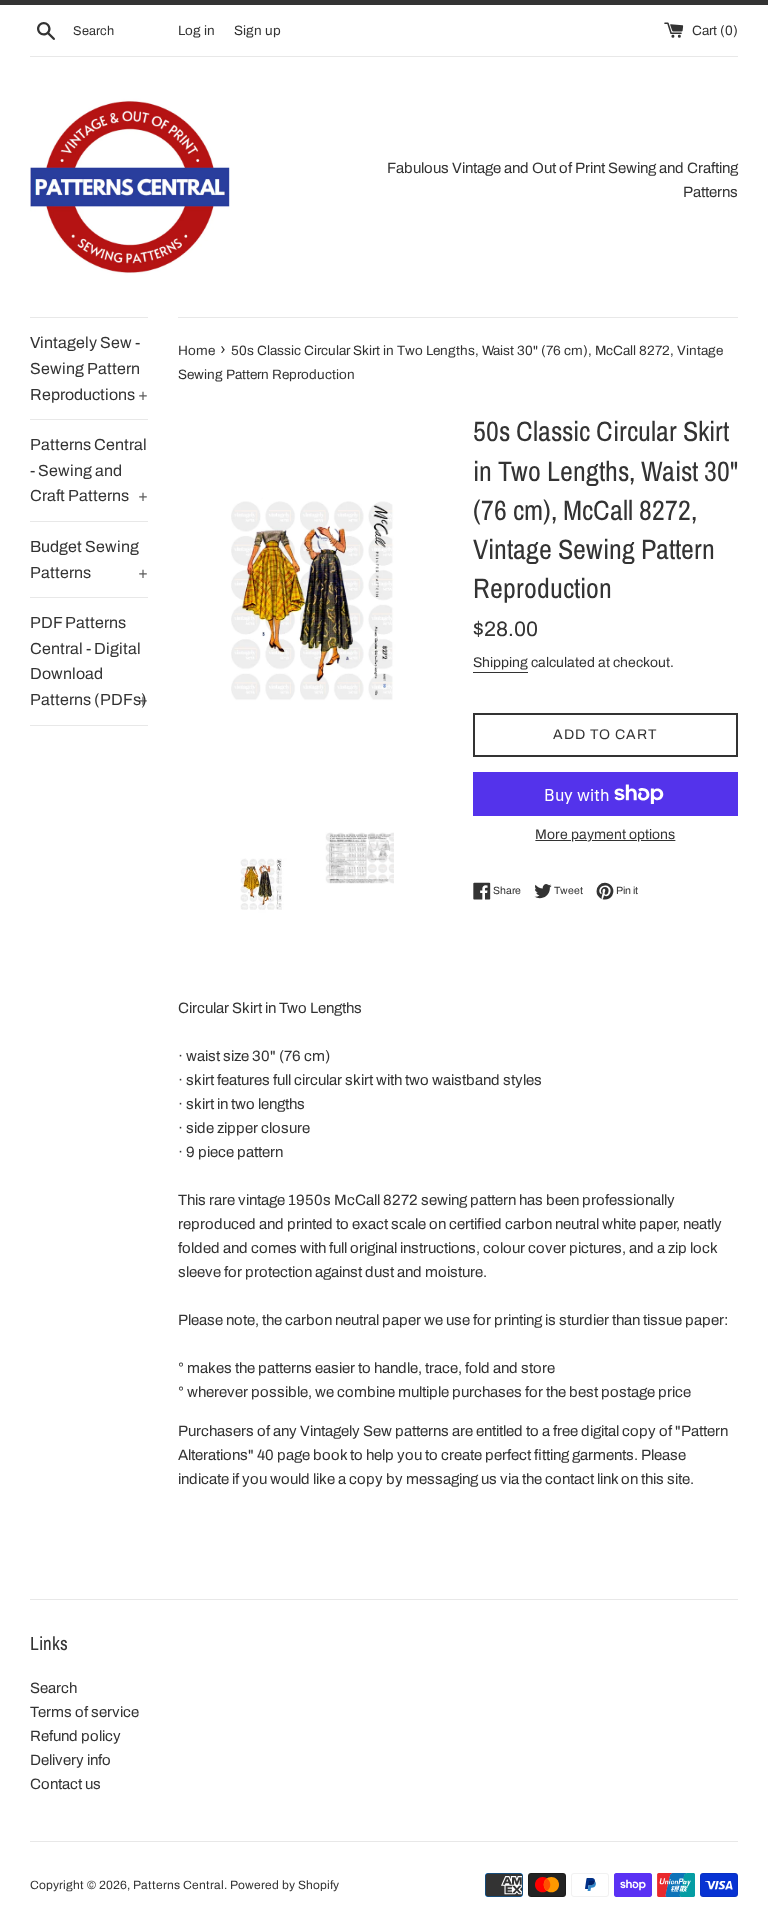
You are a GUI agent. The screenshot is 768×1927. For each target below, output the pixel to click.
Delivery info (70, 1760)
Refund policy (75, 1736)
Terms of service (84, 1712)
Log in (196, 30)
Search (53, 1688)
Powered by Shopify (284, 1885)
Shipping (500, 662)
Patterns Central (178, 1885)
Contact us (65, 1784)
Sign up (257, 30)
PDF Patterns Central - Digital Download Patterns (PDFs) (89, 661)
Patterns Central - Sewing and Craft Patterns (89, 470)
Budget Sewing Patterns (89, 559)
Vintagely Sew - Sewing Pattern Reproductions (89, 368)
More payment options (605, 834)
